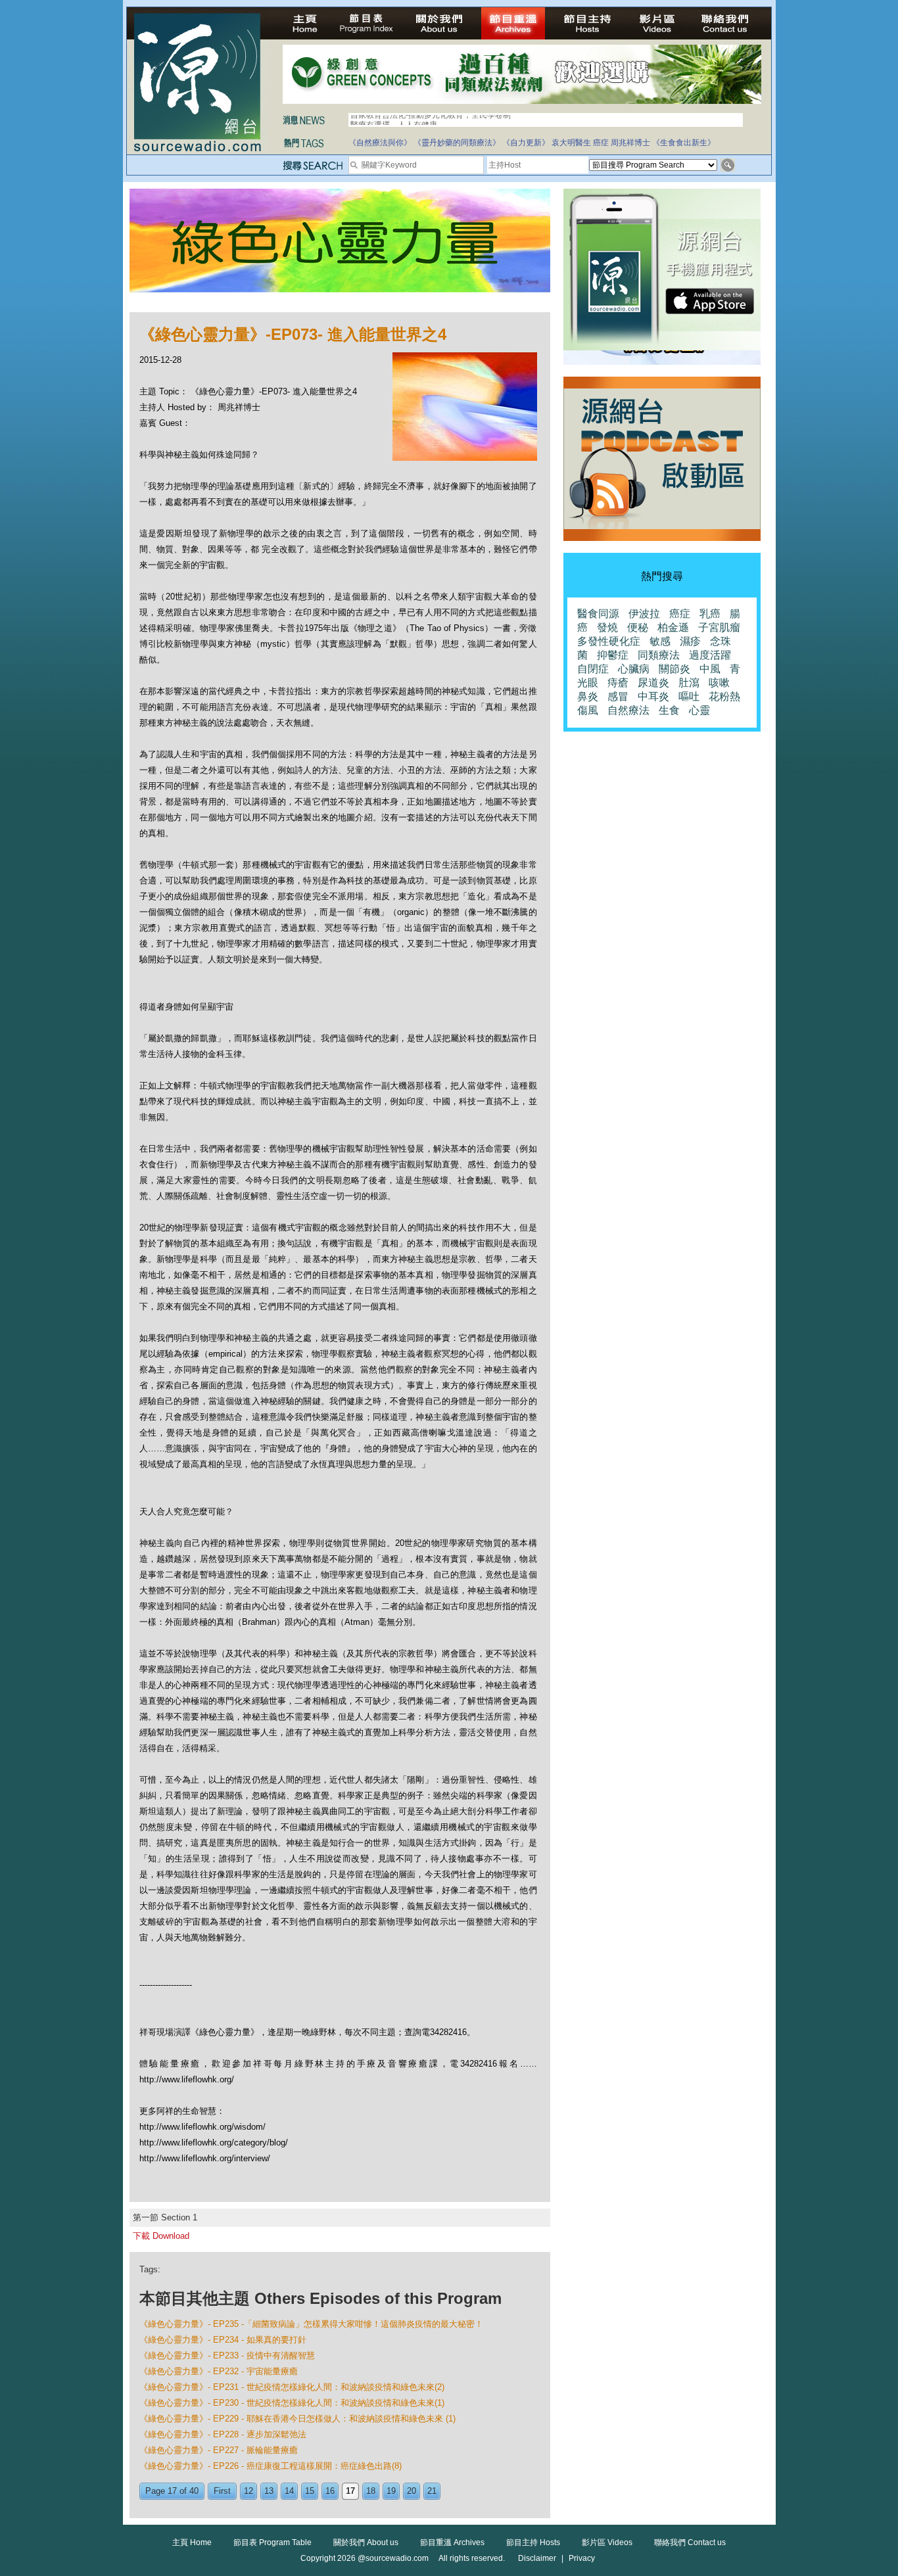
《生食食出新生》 (684, 143)
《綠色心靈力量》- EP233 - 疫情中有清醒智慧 (227, 2355)
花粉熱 (724, 696)
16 (330, 2491)
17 (350, 2491)
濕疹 (690, 641)
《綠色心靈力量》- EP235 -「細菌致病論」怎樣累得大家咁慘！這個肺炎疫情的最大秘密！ (311, 2324)
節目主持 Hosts (533, 2542)
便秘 (638, 627)
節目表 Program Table (272, 2542)
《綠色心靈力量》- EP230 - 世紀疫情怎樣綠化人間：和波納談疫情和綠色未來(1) (292, 2403)
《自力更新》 (526, 143)
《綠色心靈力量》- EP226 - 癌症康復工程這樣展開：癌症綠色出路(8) (271, 2466)
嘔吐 (689, 696)
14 (289, 2491)
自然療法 (628, 710)
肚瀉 (689, 683)
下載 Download (161, 2236)
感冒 (618, 696)
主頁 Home (192, 2542)
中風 (710, 669)
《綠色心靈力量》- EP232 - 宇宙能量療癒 (219, 2371)
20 (412, 2491)
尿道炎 (653, 683)
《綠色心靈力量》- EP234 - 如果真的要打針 (223, 2340)
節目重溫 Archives (452, 2542)
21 (432, 2491)
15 (310, 2491)
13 (269, 2491)
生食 (669, 710)
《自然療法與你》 (380, 143)
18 (371, 2491)
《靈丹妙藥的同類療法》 (457, 143)
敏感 (660, 641)
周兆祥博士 (630, 143)
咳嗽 (719, 683)
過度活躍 (710, 655)
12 (248, 2491)
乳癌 (710, 614)
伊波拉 (644, 614)
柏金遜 (673, 627)
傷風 (588, 710)
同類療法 (659, 655)
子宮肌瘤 (719, 627)
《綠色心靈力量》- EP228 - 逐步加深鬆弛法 (223, 2434)
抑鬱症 (613, 655)
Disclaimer (537, 2558)
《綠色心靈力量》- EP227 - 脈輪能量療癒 (219, 2450)
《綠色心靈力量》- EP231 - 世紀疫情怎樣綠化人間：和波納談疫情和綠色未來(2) (292, 2387)
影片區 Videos (607, 2542)
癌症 (601, 143)
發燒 (607, 627)
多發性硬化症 (609, 641)
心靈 (699, 710)
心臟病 (634, 669)
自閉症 (593, 669)
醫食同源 (598, 614)
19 (391, 2491)
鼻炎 (588, 696)
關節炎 (674, 669)
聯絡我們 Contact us (690, 2542)
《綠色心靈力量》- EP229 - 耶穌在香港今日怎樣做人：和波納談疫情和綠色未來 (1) (297, 2419)
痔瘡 (618, 683)
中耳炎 (653, 696)
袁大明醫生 (571, 143)
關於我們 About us (366, 2542)
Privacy (582, 2558)
